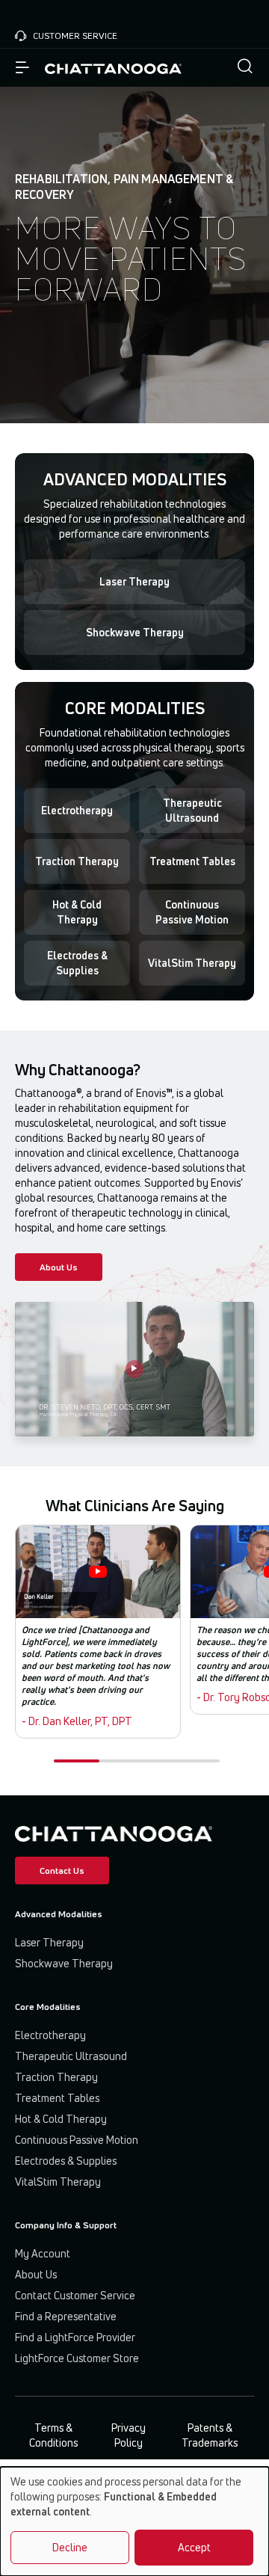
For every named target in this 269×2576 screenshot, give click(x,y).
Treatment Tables (192, 861)
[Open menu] (22, 68)
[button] (245, 68)
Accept (194, 2547)
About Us (59, 1267)
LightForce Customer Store (77, 2358)
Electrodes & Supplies (77, 963)
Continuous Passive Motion (192, 912)
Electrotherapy (77, 810)
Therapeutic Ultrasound (192, 810)
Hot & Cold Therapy (77, 912)
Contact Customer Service (75, 2295)
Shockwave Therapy (135, 632)
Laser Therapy (134, 581)
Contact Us (62, 1870)
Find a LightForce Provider (75, 2337)
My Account (43, 2253)
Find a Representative (66, 2316)
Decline (70, 2547)
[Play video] (134, 1369)
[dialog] (134, 2521)
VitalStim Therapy (192, 963)
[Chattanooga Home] (113, 68)
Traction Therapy (77, 861)
